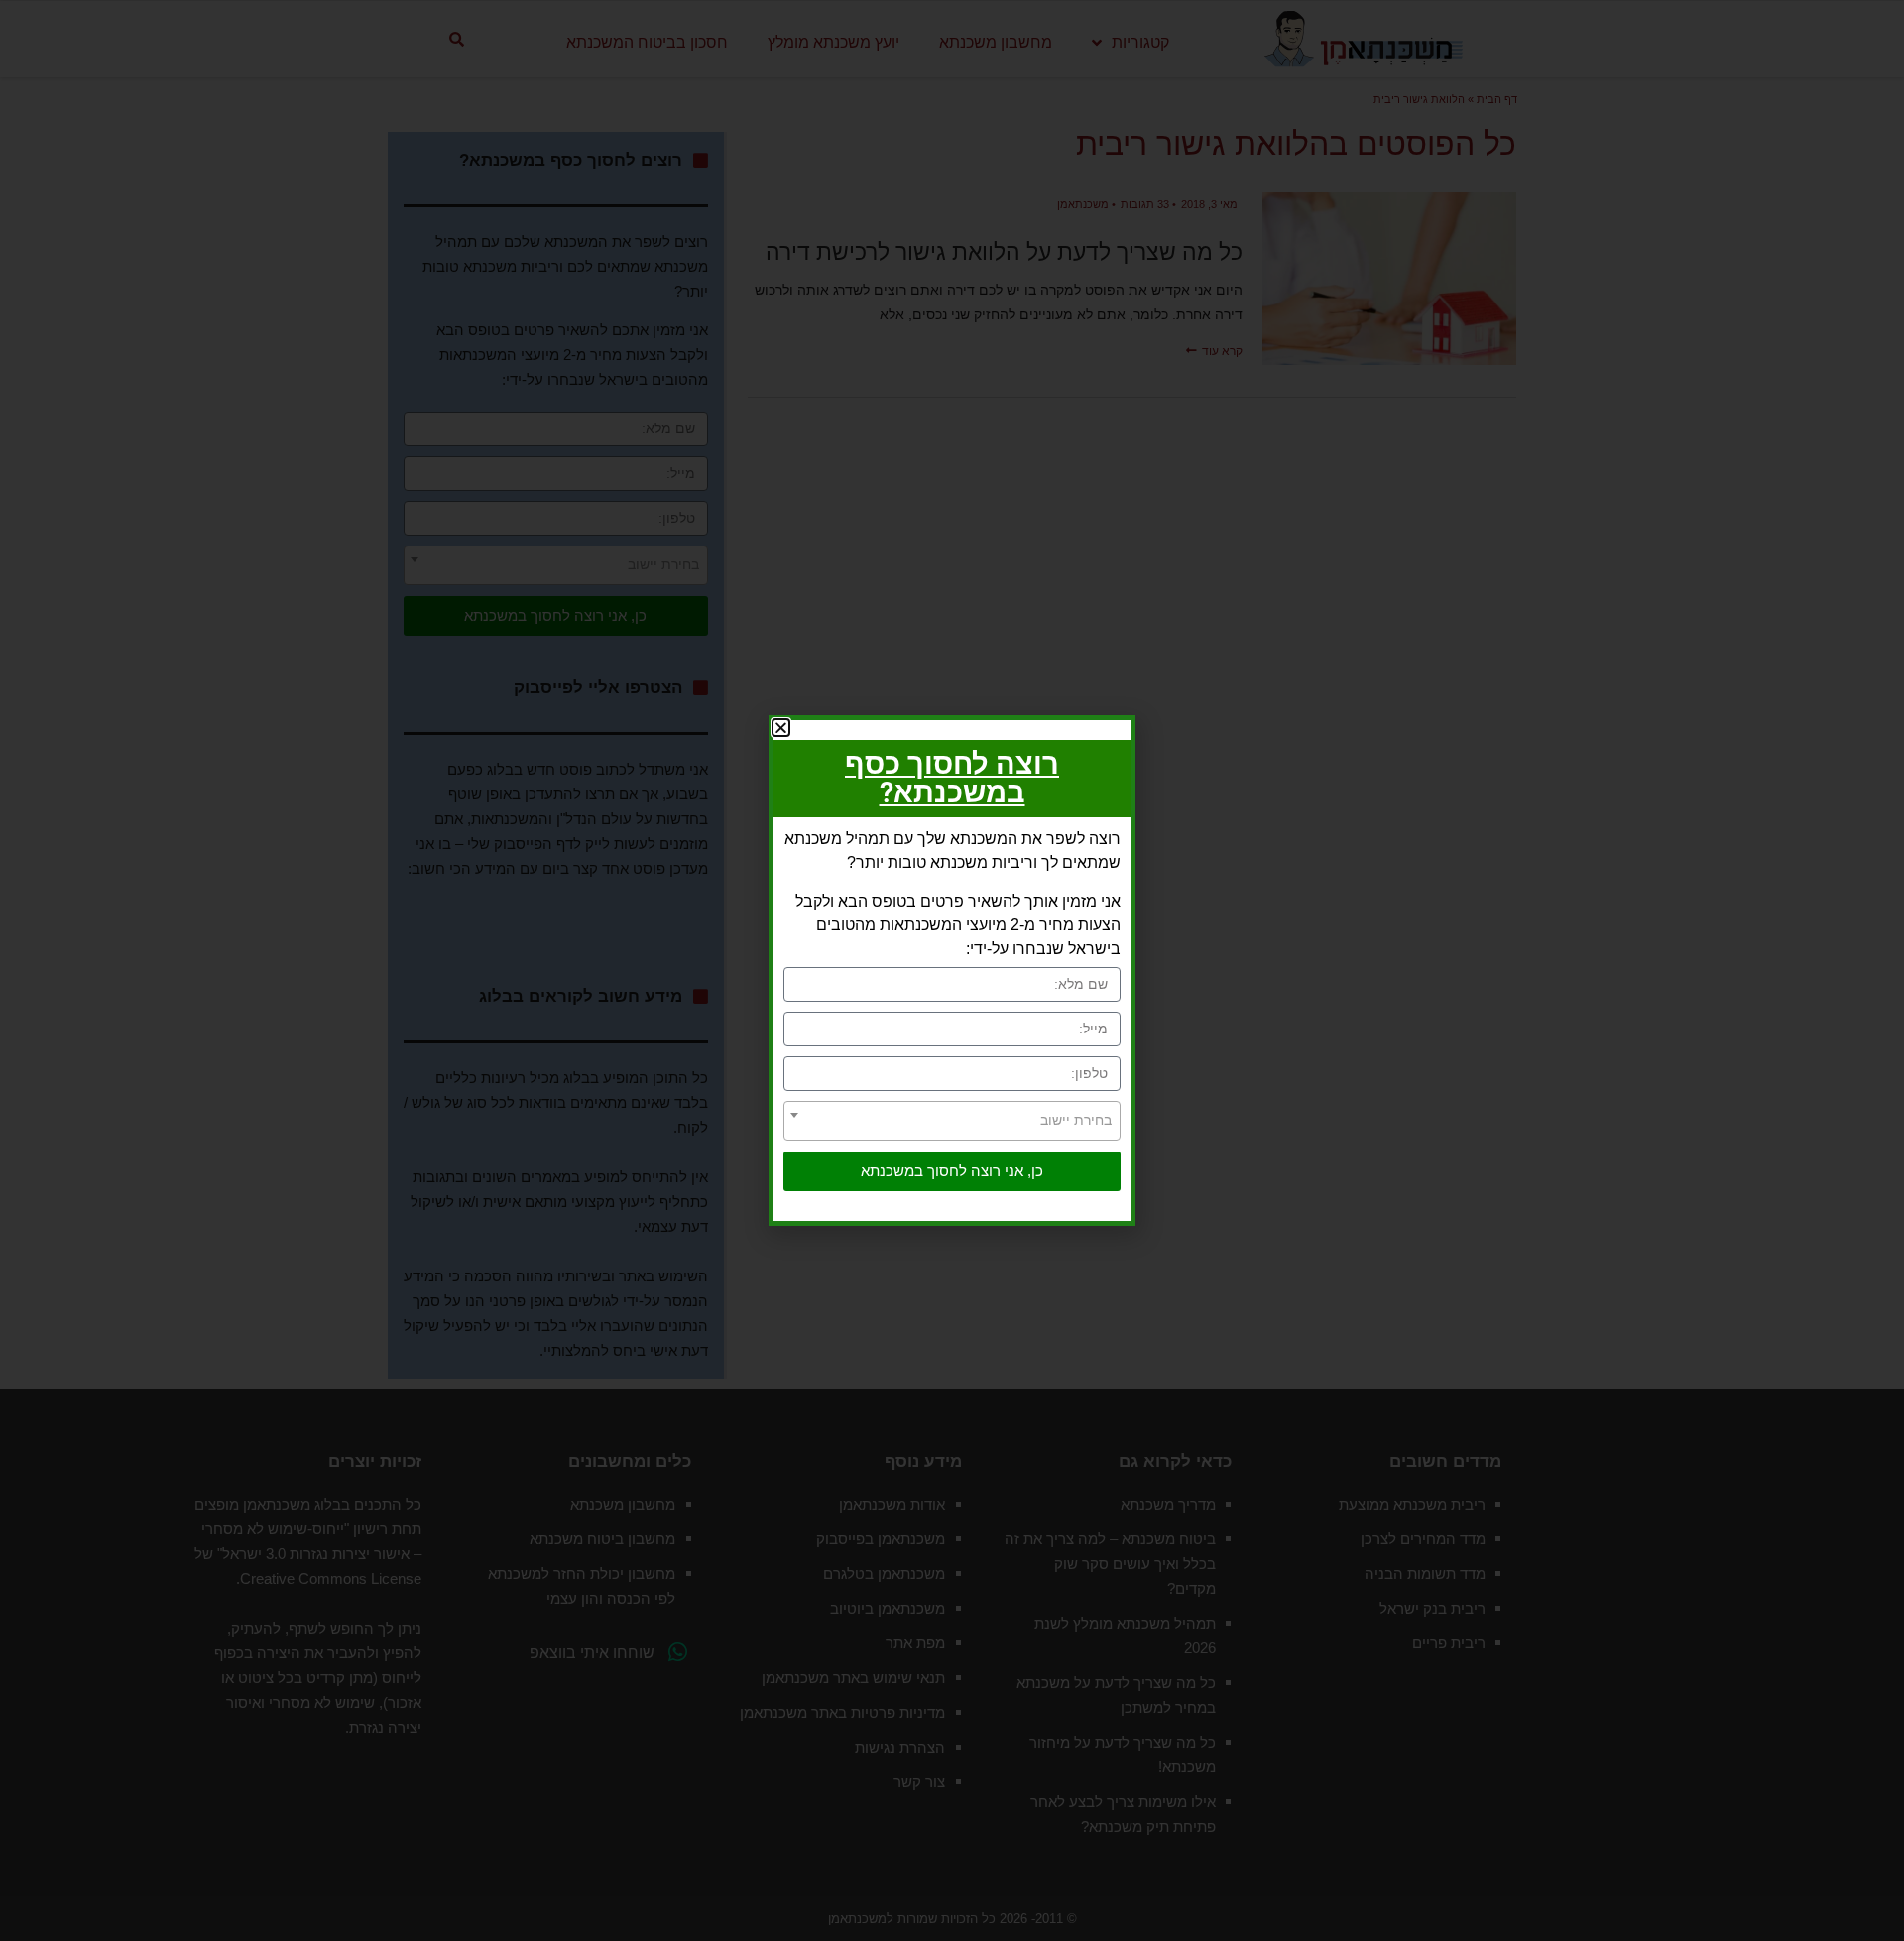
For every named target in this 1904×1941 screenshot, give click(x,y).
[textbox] (952, 1120)
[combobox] (952, 1121)
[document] (952, 970)
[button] (781, 728)
